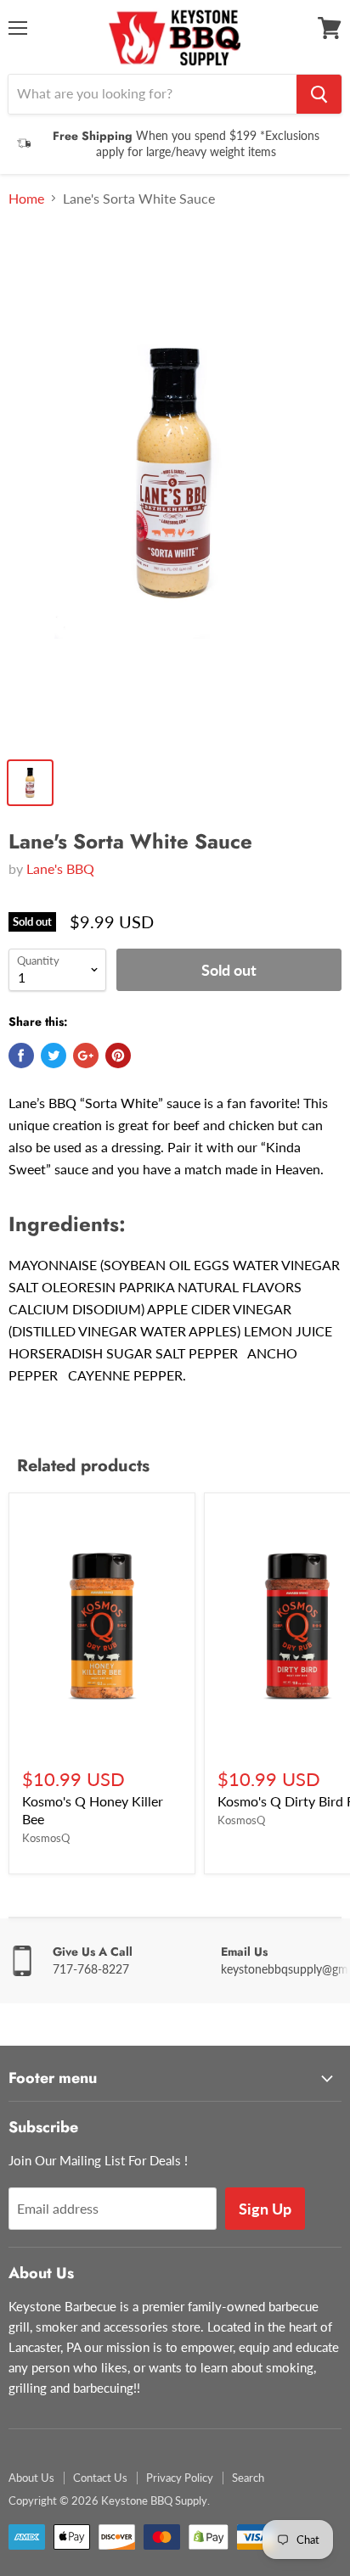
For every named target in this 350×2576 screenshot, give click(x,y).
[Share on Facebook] (21, 1056)
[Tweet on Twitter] (54, 1056)
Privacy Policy (180, 2478)
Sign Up (265, 2209)
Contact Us (100, 2478)
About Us (31, 2478)
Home (26, 199)
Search (248, 2478)
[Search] (319, 94)
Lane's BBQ (60, 868)
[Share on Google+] (86, 1056)
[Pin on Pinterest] (118, 1056)
